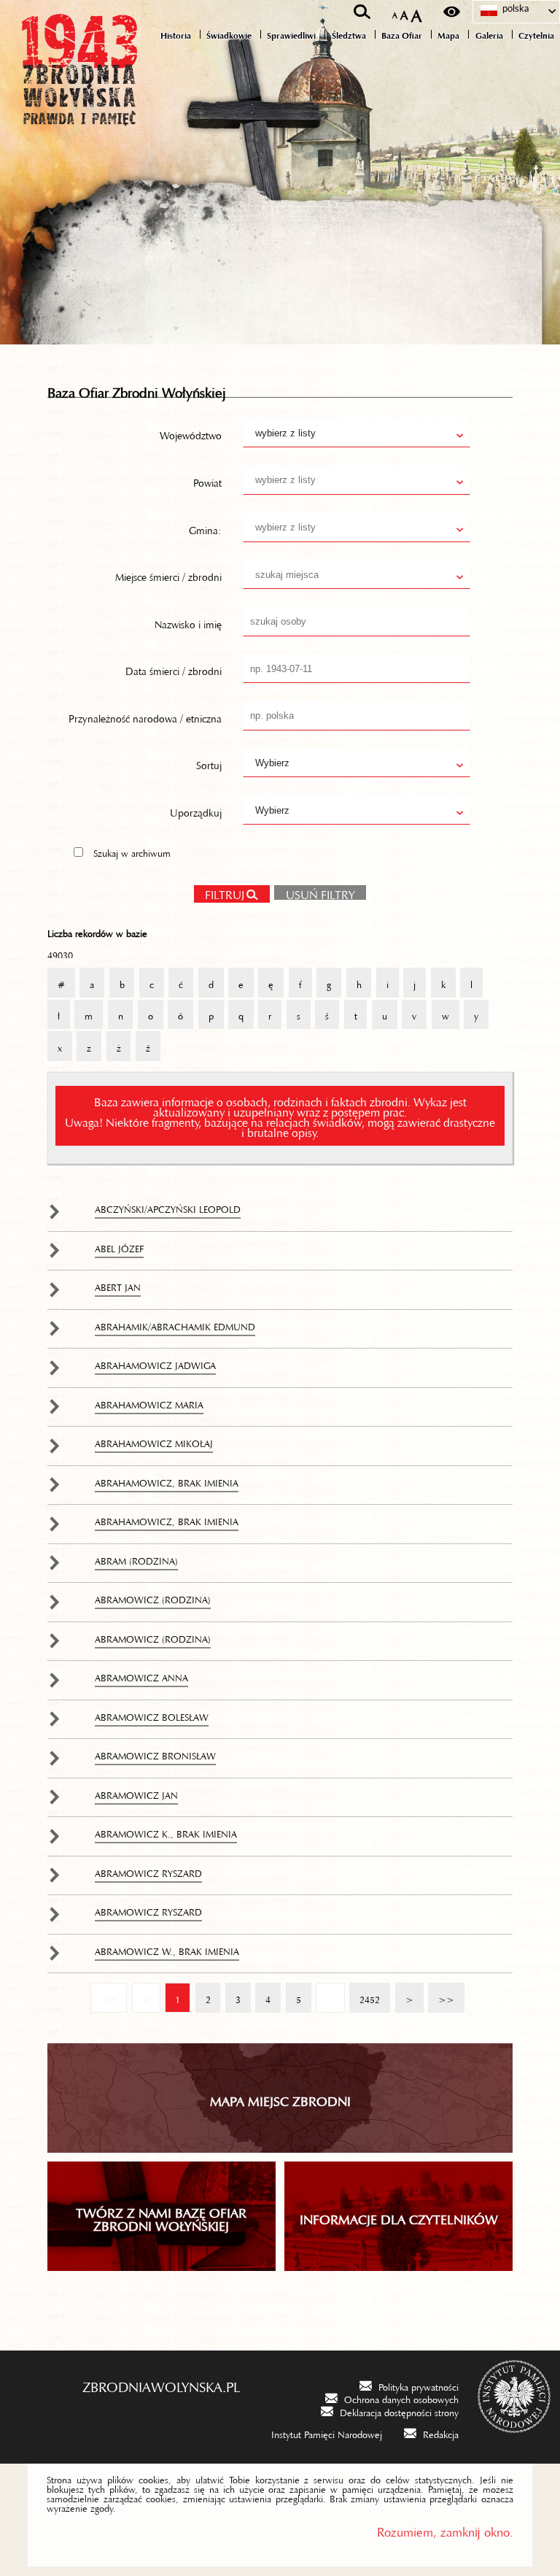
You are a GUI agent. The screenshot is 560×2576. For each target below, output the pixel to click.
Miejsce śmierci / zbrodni (168, 574)
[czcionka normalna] (395, 13)
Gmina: (205, 527)
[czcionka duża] (416, 12)
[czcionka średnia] (404, 12)
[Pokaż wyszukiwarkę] (362, 12)
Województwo (191, 433)
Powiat (207, 480)
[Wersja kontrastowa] (452, 12)
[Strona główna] (80, 104)
